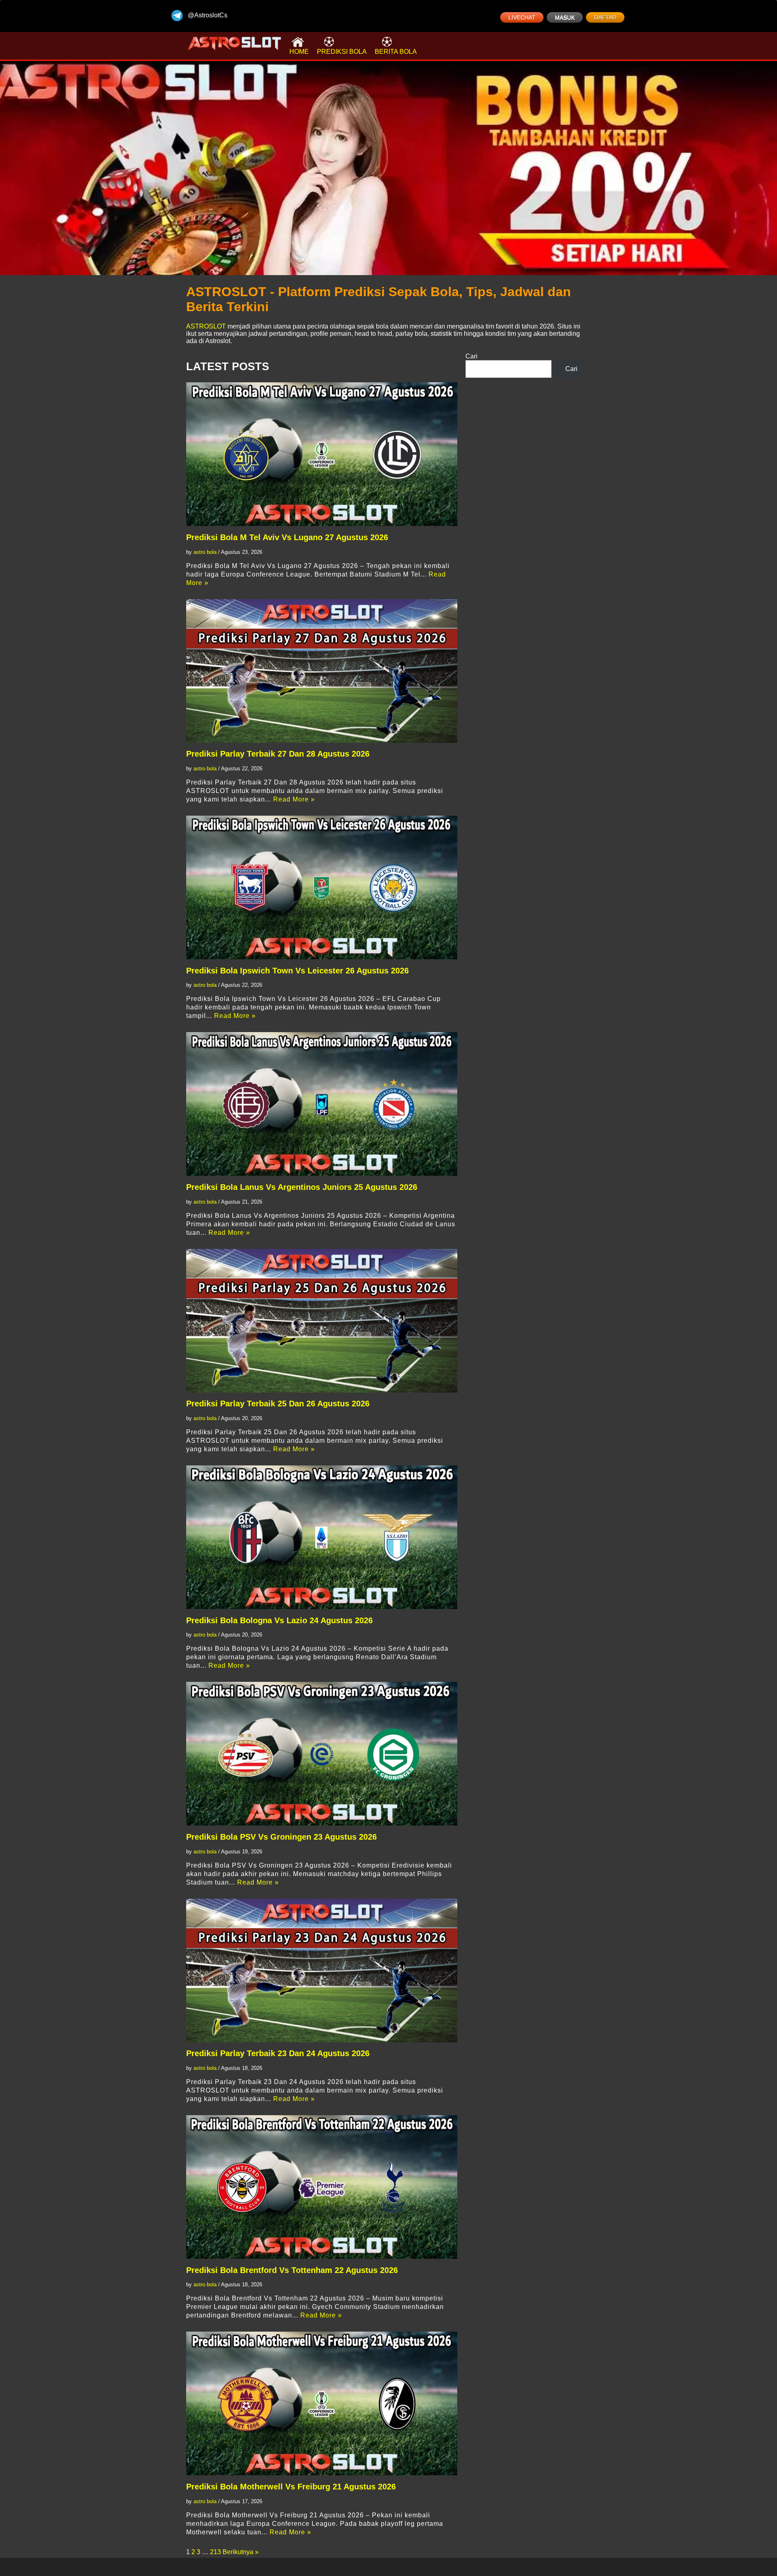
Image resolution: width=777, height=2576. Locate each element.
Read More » (294, 799)
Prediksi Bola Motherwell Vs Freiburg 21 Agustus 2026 (291, 2487)
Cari (471, 356)
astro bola (205, 552)
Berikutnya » (241, 2552)
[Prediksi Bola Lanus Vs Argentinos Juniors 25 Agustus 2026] (322, 1104)
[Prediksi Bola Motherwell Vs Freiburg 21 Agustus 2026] (322, 2403)
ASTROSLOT (206, 326)
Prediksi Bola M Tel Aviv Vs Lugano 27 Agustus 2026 (287, 537)
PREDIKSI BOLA (342, 52)
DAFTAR (605, 17)
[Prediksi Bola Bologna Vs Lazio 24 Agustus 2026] (322, 1537)
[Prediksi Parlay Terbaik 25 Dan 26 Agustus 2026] (322, 1321)
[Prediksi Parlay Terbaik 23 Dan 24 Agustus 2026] (322, 1971)
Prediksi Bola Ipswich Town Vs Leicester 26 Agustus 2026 (297, 971)
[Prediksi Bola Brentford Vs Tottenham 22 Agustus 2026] (322, 2187)
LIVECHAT (522, 17)
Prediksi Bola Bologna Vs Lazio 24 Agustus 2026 (279, 1620)
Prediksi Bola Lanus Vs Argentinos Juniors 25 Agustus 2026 (302, 1187)
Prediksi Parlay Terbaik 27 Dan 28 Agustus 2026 (278, 754)
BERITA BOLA (396, 52)
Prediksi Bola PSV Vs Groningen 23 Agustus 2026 (281, 1837)
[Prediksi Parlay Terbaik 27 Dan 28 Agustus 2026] (322, 671)
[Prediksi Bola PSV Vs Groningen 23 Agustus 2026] (322, 1754)
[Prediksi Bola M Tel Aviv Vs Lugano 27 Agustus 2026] (322, 454)
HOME (299, 52)
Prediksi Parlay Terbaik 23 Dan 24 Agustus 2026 (278, 2053)
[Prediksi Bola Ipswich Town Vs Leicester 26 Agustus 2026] (322, 887)
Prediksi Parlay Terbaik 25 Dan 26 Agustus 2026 (278, 1404)
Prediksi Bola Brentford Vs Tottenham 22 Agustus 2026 (292, 2270)
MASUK (565, 17)
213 (215, 2552)
